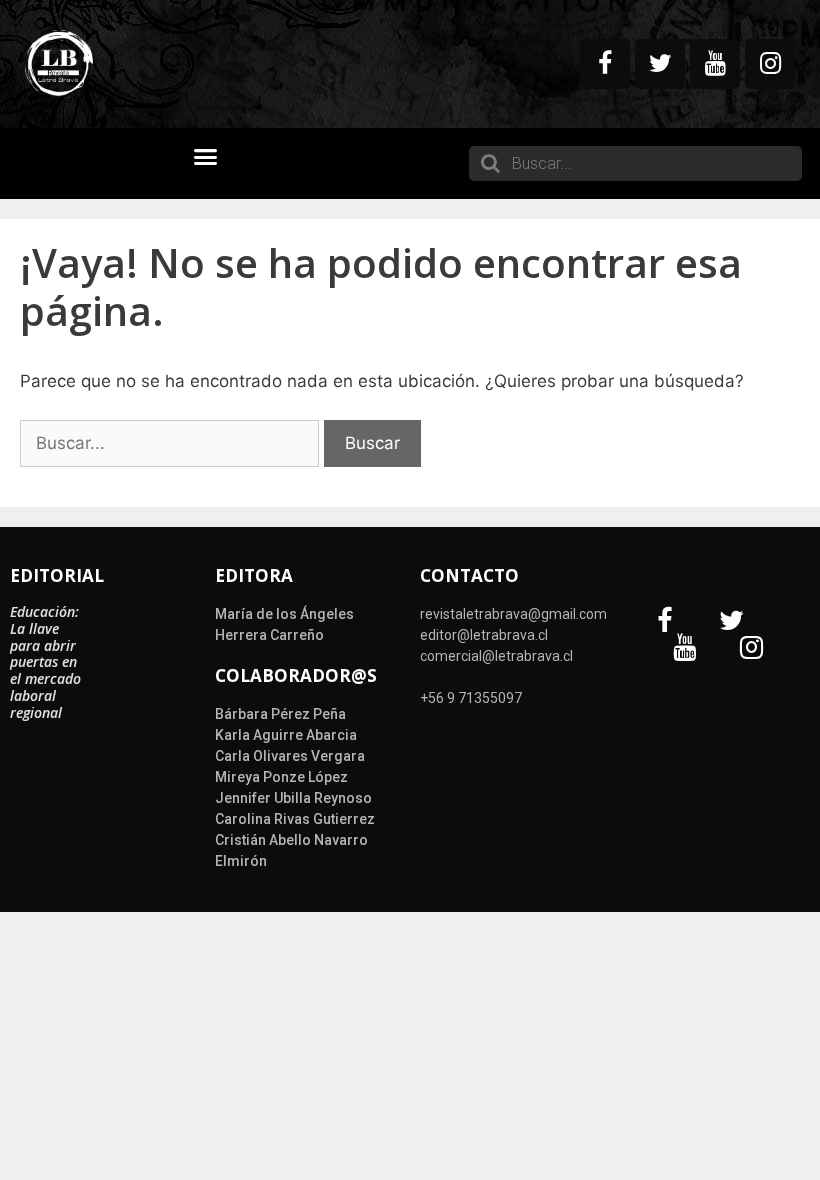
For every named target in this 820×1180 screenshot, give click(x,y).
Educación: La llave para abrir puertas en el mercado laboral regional (45, 662)
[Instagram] (770, 64)
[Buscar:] (172, 443)
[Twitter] (660, 64)
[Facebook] (605, 64)
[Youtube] (715, 64)
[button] (206, 157)
